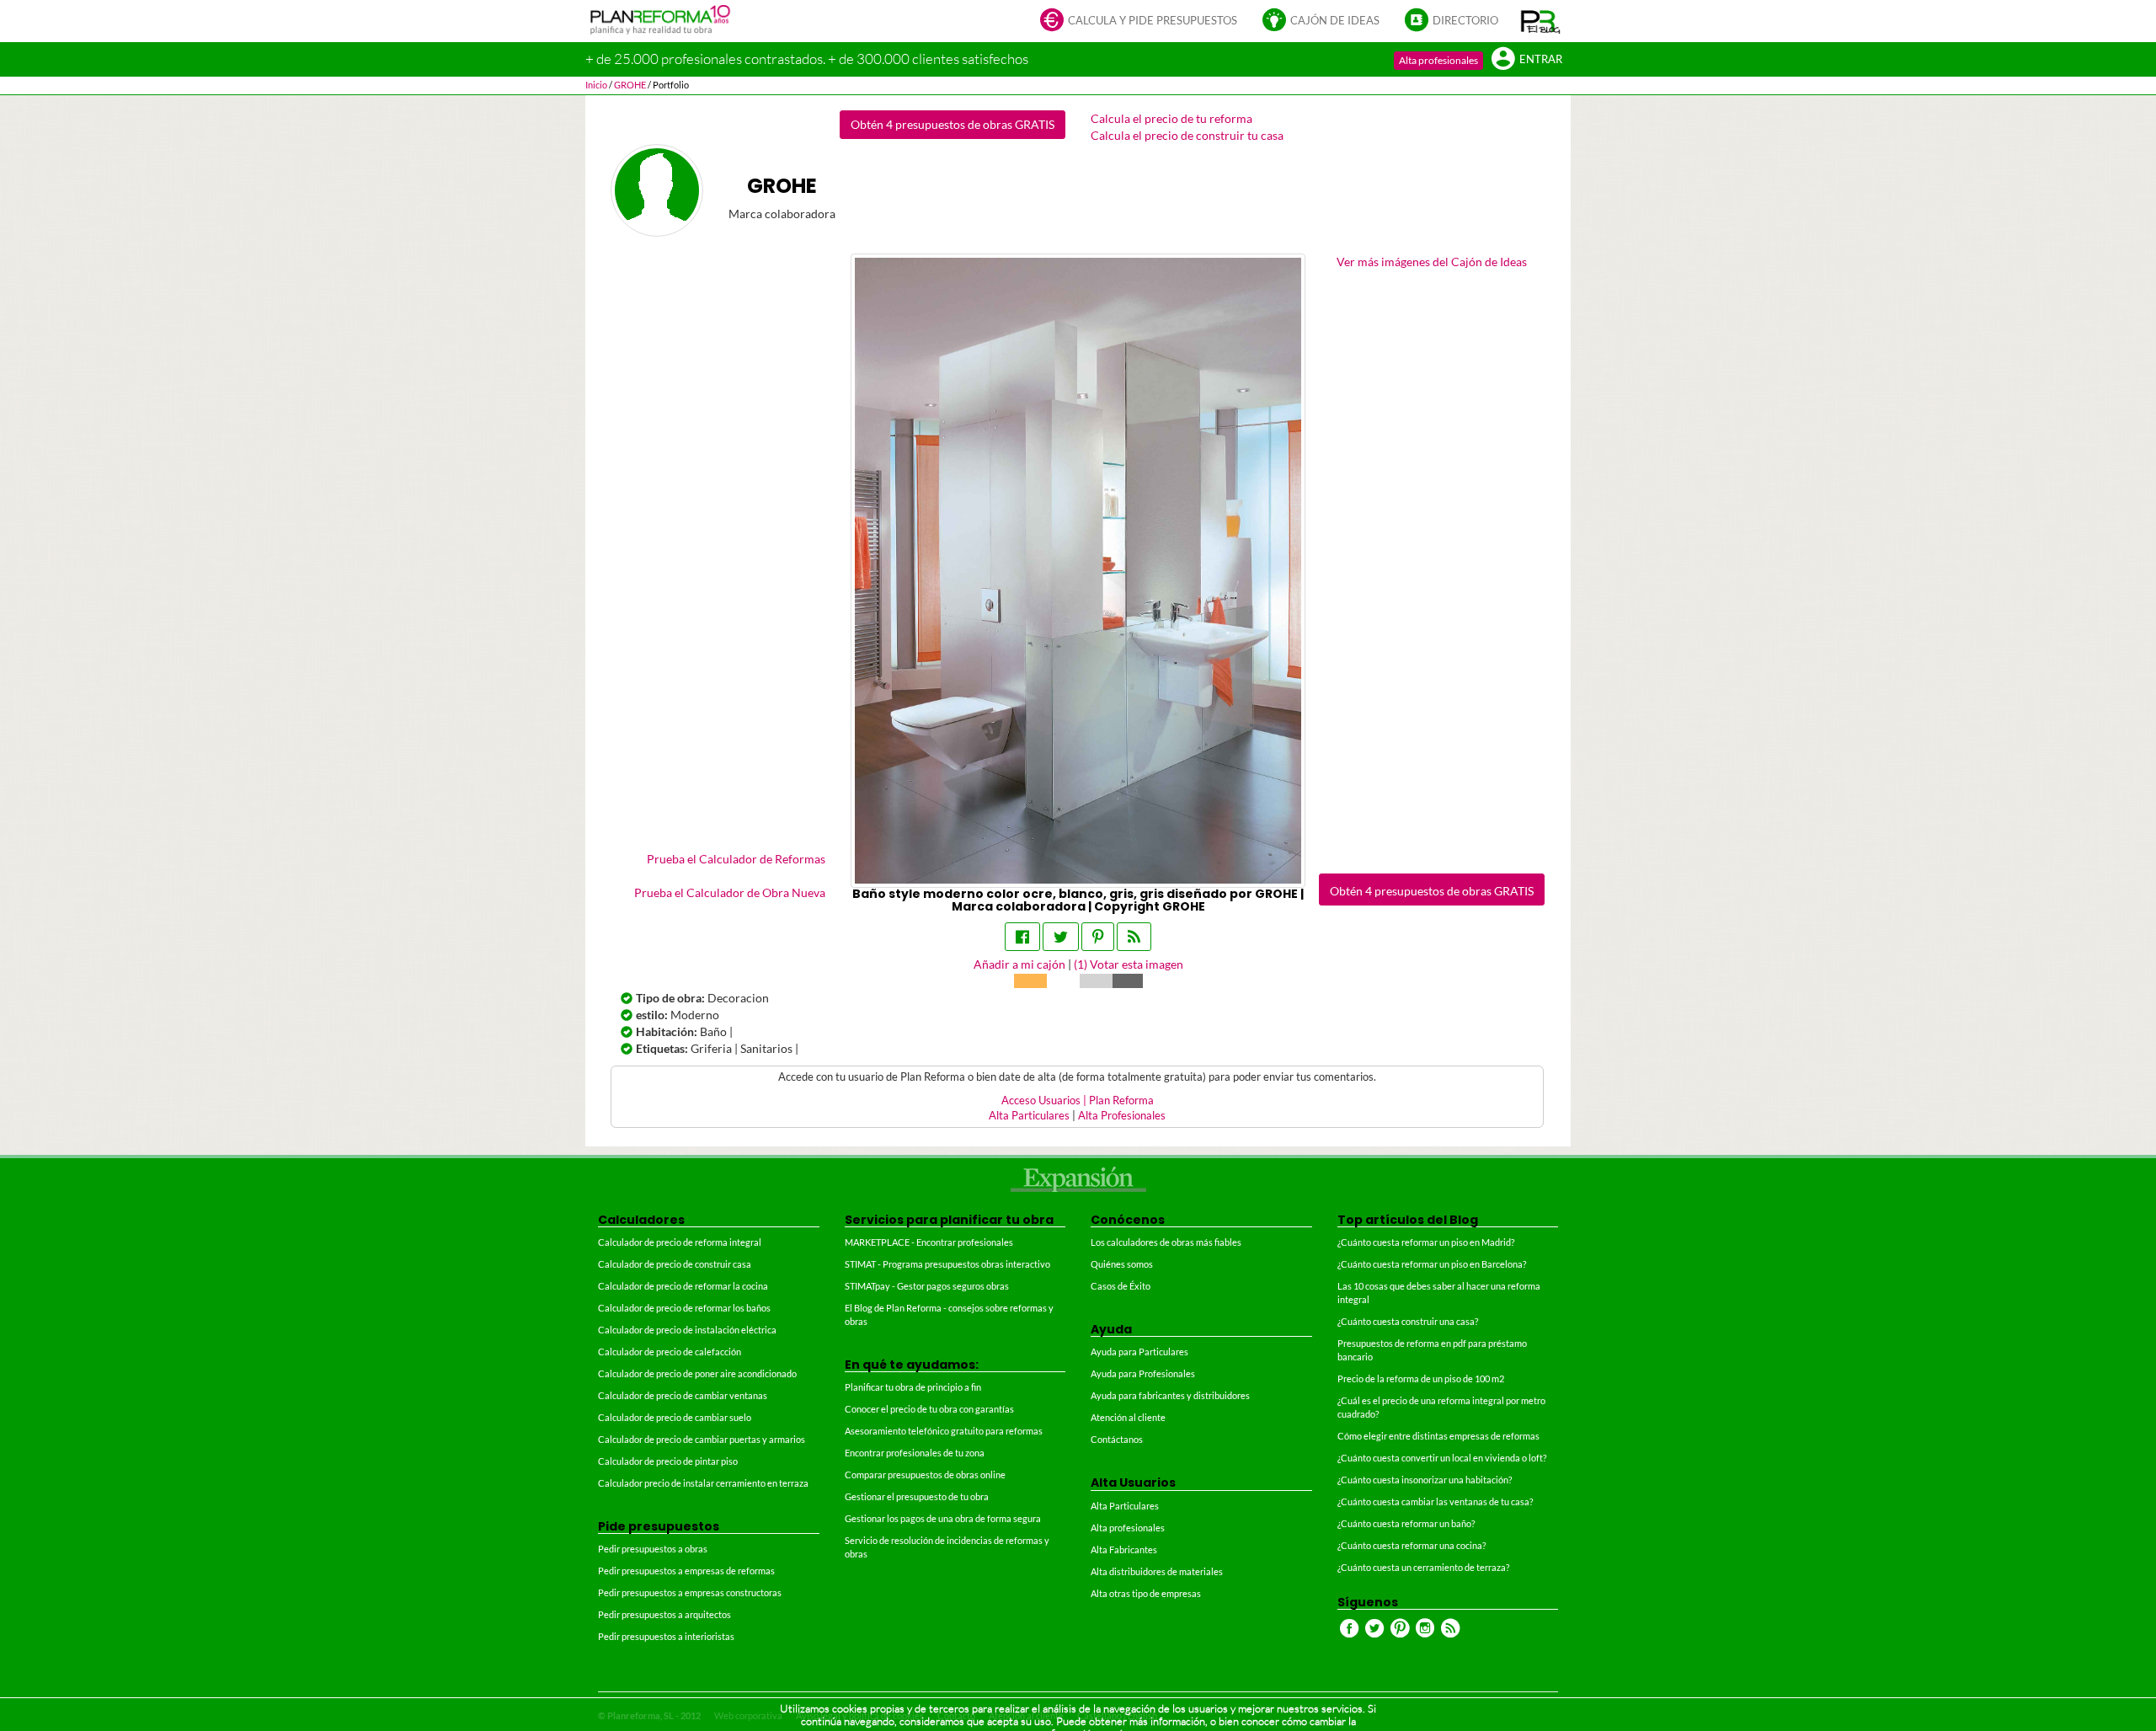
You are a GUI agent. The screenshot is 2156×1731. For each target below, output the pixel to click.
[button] (1541, 21)
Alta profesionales (1438, 60)
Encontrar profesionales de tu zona (915, 1453)
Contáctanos (1117, 1439)
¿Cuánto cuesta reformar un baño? (1406, 1523)
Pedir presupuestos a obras (653, 1549)
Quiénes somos (1122, 1264)
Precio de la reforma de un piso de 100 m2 (1421, 1378)
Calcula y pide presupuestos (1153, 21)
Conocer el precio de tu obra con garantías (929, 1409)
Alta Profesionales (1122, 1116)
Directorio (1465, 21)
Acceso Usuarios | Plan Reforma (1078, 1101)
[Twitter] (1061, 937)
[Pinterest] (1098, 937)
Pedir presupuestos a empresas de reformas (686, 1571)
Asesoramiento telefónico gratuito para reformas (944, 1431)
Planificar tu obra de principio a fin (913, 1387)
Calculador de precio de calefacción (670, 1352)
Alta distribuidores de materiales (1157, 1571)
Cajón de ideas (1335, 21)
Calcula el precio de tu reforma (1171, 118)
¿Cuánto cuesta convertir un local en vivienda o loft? (1442, 1458)
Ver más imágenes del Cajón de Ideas (1432, 262)
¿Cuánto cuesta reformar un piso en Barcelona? (1432, 1264)
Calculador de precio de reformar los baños (684, 1308)
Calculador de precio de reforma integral (680, 1242)
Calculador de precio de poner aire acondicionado (697, 1373)
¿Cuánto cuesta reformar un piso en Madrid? (1426, 1242)
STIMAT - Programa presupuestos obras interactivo (947, 1264)
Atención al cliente (1128, 1417)
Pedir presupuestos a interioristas (666, 1636)
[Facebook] (1022, 937)
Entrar (1541, 59)
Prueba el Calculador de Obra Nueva (730, 892)
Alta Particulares (1029, 1116)
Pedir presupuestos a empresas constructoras (690, 1592)
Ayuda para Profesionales (1143, 1373)
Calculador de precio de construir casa (675, 1264)
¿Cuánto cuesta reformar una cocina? (1412, 1545)
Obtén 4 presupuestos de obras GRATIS (953, 124)
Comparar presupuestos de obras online (925, 1475)
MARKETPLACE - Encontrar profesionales (929, 1242)
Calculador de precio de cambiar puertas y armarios (702, 1439)
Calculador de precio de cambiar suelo (675, 1417)
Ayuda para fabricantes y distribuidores (1170, 1395)
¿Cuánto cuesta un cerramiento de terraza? (1423, 1567)
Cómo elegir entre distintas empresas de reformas (1438, 1436)
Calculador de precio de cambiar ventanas (683, 1395)
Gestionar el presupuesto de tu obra (917, 1496)
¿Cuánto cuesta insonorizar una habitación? (1425, 1480)
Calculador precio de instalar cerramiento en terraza (703, 1483)
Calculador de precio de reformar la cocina (683, 1286)
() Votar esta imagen (1129, 964)
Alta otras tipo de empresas (1146, 1593)
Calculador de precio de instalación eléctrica (687, 1330)
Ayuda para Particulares (1139, 1352)
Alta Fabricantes (1124, 1549)
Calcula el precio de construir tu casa (1187, 135)
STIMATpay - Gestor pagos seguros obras (927, 1286)
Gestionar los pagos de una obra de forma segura (943, 1518)
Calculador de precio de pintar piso (668, 1461)
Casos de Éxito (1121, 1286)
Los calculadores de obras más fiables (1166, 1242)
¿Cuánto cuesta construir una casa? (1408, 1321)
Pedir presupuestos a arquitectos (664, 1614)
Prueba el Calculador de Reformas (736, 859)
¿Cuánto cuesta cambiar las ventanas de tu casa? (1435, 1501)
